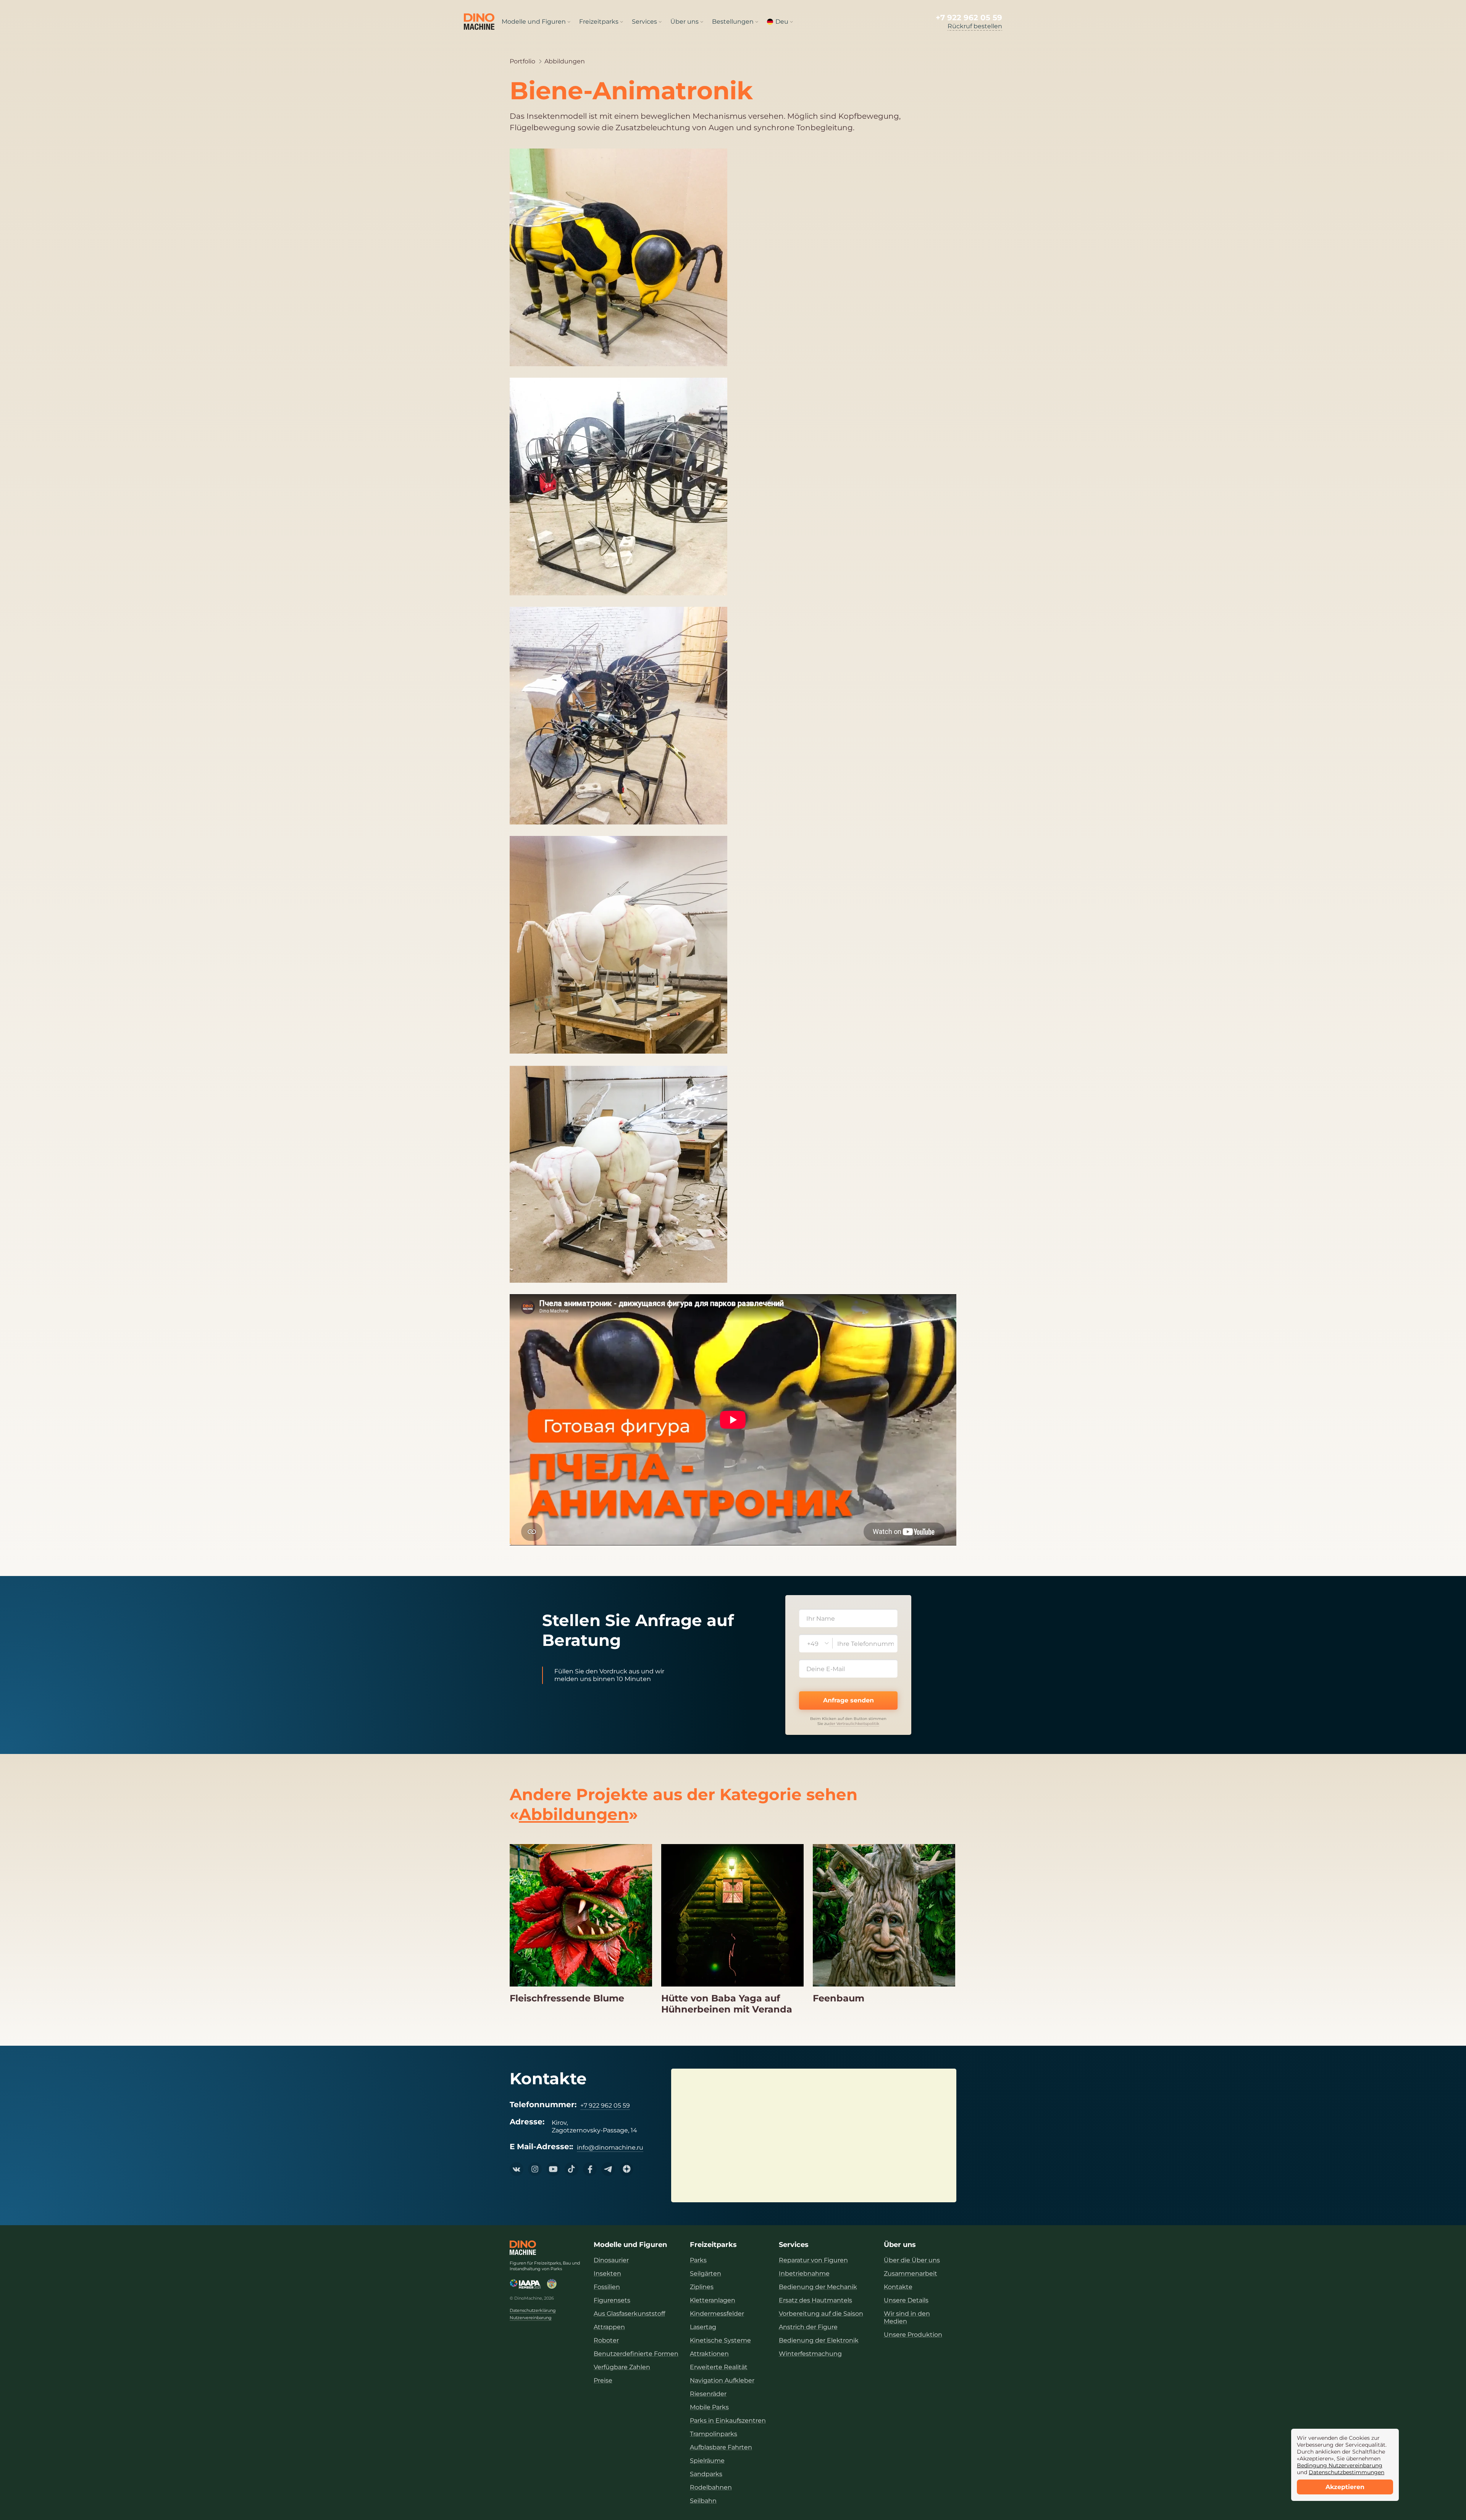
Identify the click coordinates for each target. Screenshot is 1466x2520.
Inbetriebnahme (804, 2273)
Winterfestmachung (810, 2354)
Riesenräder (708, 2394)
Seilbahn (703, 2501)
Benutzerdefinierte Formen (636, 2354)
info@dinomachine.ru (610, 2147)
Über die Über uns (912, 2260)
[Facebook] (590, 2169)
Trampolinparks (714, 2434)
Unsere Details (906, 2300)
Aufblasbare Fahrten (721, 2447)
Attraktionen (709, 2354)
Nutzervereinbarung (531, 2318)
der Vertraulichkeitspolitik (854, 1724)
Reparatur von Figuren (813, 2260)
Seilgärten (706, 2273)
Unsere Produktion (913, 2335)
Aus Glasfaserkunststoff (629, 2314)
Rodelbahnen (711, 2487)
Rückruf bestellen (975, 26)
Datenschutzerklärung (533, 2311)
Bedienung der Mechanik (818, 2287)
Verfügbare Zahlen (622, 2367)
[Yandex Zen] (626, 2169)
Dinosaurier (611, 2260)
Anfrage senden (848, 1700)
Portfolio (522, 61)
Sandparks (706, 2474)
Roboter (606, 2340)
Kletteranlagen (713, 2300)
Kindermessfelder (717, 2314)
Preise (603, 2380)
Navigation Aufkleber (722, 2380)
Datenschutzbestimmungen (1347, 2472)
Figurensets (612, 2300)
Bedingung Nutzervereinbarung (1340, 2465)
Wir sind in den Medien (907, 2317)
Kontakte (898, 2287)
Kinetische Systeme (720, 2340)
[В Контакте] (517, 2169)
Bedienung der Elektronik (819, 2340)
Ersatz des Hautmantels (815, 2300)
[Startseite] (523, 2248)
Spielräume (707, 2461)
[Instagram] (535, 2169)
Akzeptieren (1345, 2487)
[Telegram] (608, 2169)
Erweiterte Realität (719, 2367)
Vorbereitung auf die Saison (821, 2314)
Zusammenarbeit (911, 2273)
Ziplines (702, 2287)
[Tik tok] (572, 2169)
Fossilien (607, 2287)
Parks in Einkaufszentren (728, 2421)
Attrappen (609, 2327)
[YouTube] (553, 2169)
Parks (698, 2260)
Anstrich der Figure (808, 2327)
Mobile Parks (709, 2407)
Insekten (607, 2273)
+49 (813, 1644)
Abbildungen (565, 61)
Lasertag (703, 2327)
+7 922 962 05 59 (969, 18)
